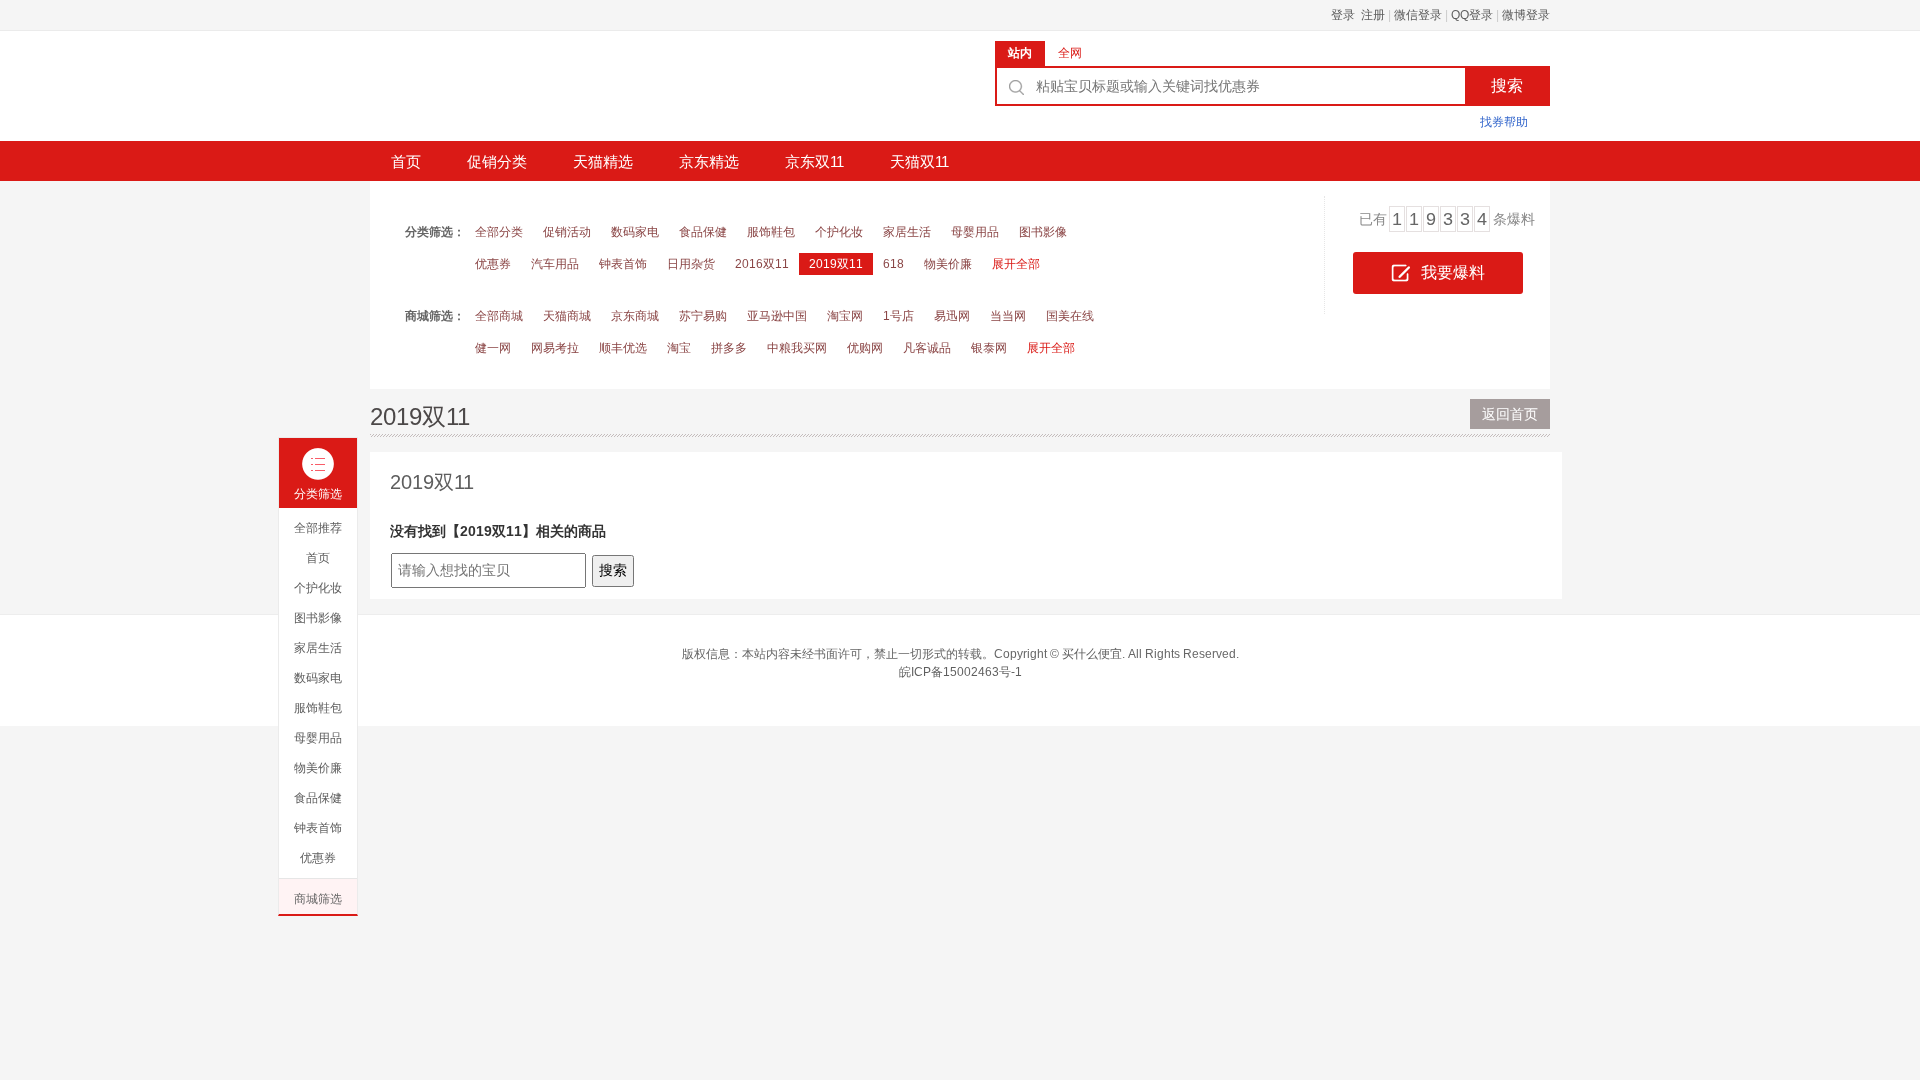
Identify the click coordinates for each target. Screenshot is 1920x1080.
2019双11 (836, 264)
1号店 (898, 316)
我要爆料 (1453, 272)
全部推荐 (318, 528)
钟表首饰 (623, 264)
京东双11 (814, 161)
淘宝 (679, 348)
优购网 (865, 348)
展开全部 (1016, 264)
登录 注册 (1358, 15)
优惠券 (493, 264)
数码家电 (635, 232)
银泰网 (989, 348)
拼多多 (729, 348)
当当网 (1008, 316)
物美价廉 (948, 264)
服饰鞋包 (771, 232)
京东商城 (635, 316)
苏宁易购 (703, 316)
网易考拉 (555, 348)
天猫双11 (919, 161)
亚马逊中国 (777, 316)
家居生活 (907, 232)
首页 (406, 161)
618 (893, 264)
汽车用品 (555, 264)
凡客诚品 (927, 348)
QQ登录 (1472, 15)
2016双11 (762, 264)
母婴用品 (975, 232)
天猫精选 (603, 161)
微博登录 (1526, 15)
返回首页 (1510, 414)
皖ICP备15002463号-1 (960, 672)
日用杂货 (691, 264)
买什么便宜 (1092, 654)
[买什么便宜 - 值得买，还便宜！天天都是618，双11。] (520, 93)
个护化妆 (839, 232)
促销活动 (567, 232)
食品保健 (703, 232)
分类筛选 (318, 494)
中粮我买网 (797, 348)
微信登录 (1418, 15)
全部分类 (499, 232)
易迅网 (952, 316)
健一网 (493, 348)
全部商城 (499, 316)
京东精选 (709, 161)
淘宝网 (845, 316)
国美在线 (1070, 316)
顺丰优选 (623, 348)
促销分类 (497, 161)
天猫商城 (567, 316)
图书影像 (1043, 232)
